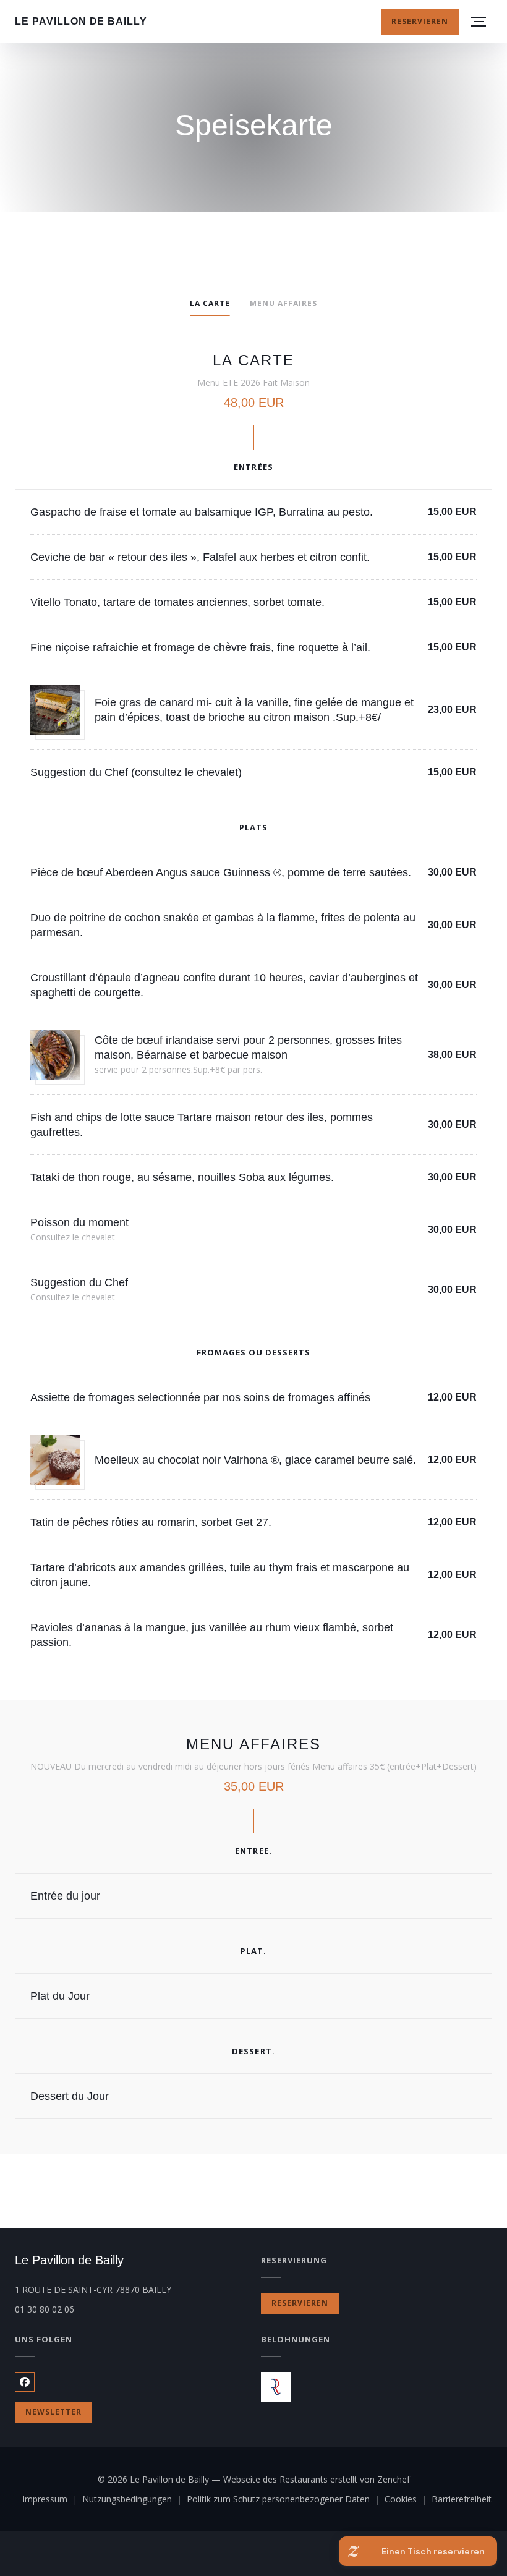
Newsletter (53, 2412)
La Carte (210, 303)
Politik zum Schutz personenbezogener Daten (286, 2500)
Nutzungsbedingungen (134, 2500)
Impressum (52, 2500)
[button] (479, 22)
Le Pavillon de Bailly (81, 21)
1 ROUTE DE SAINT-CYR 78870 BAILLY (130, 2289)
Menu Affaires (283, 303)
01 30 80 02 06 (45, 2309)
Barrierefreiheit (462, 2500)
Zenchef (394, 2479)
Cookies (408, 2500)
